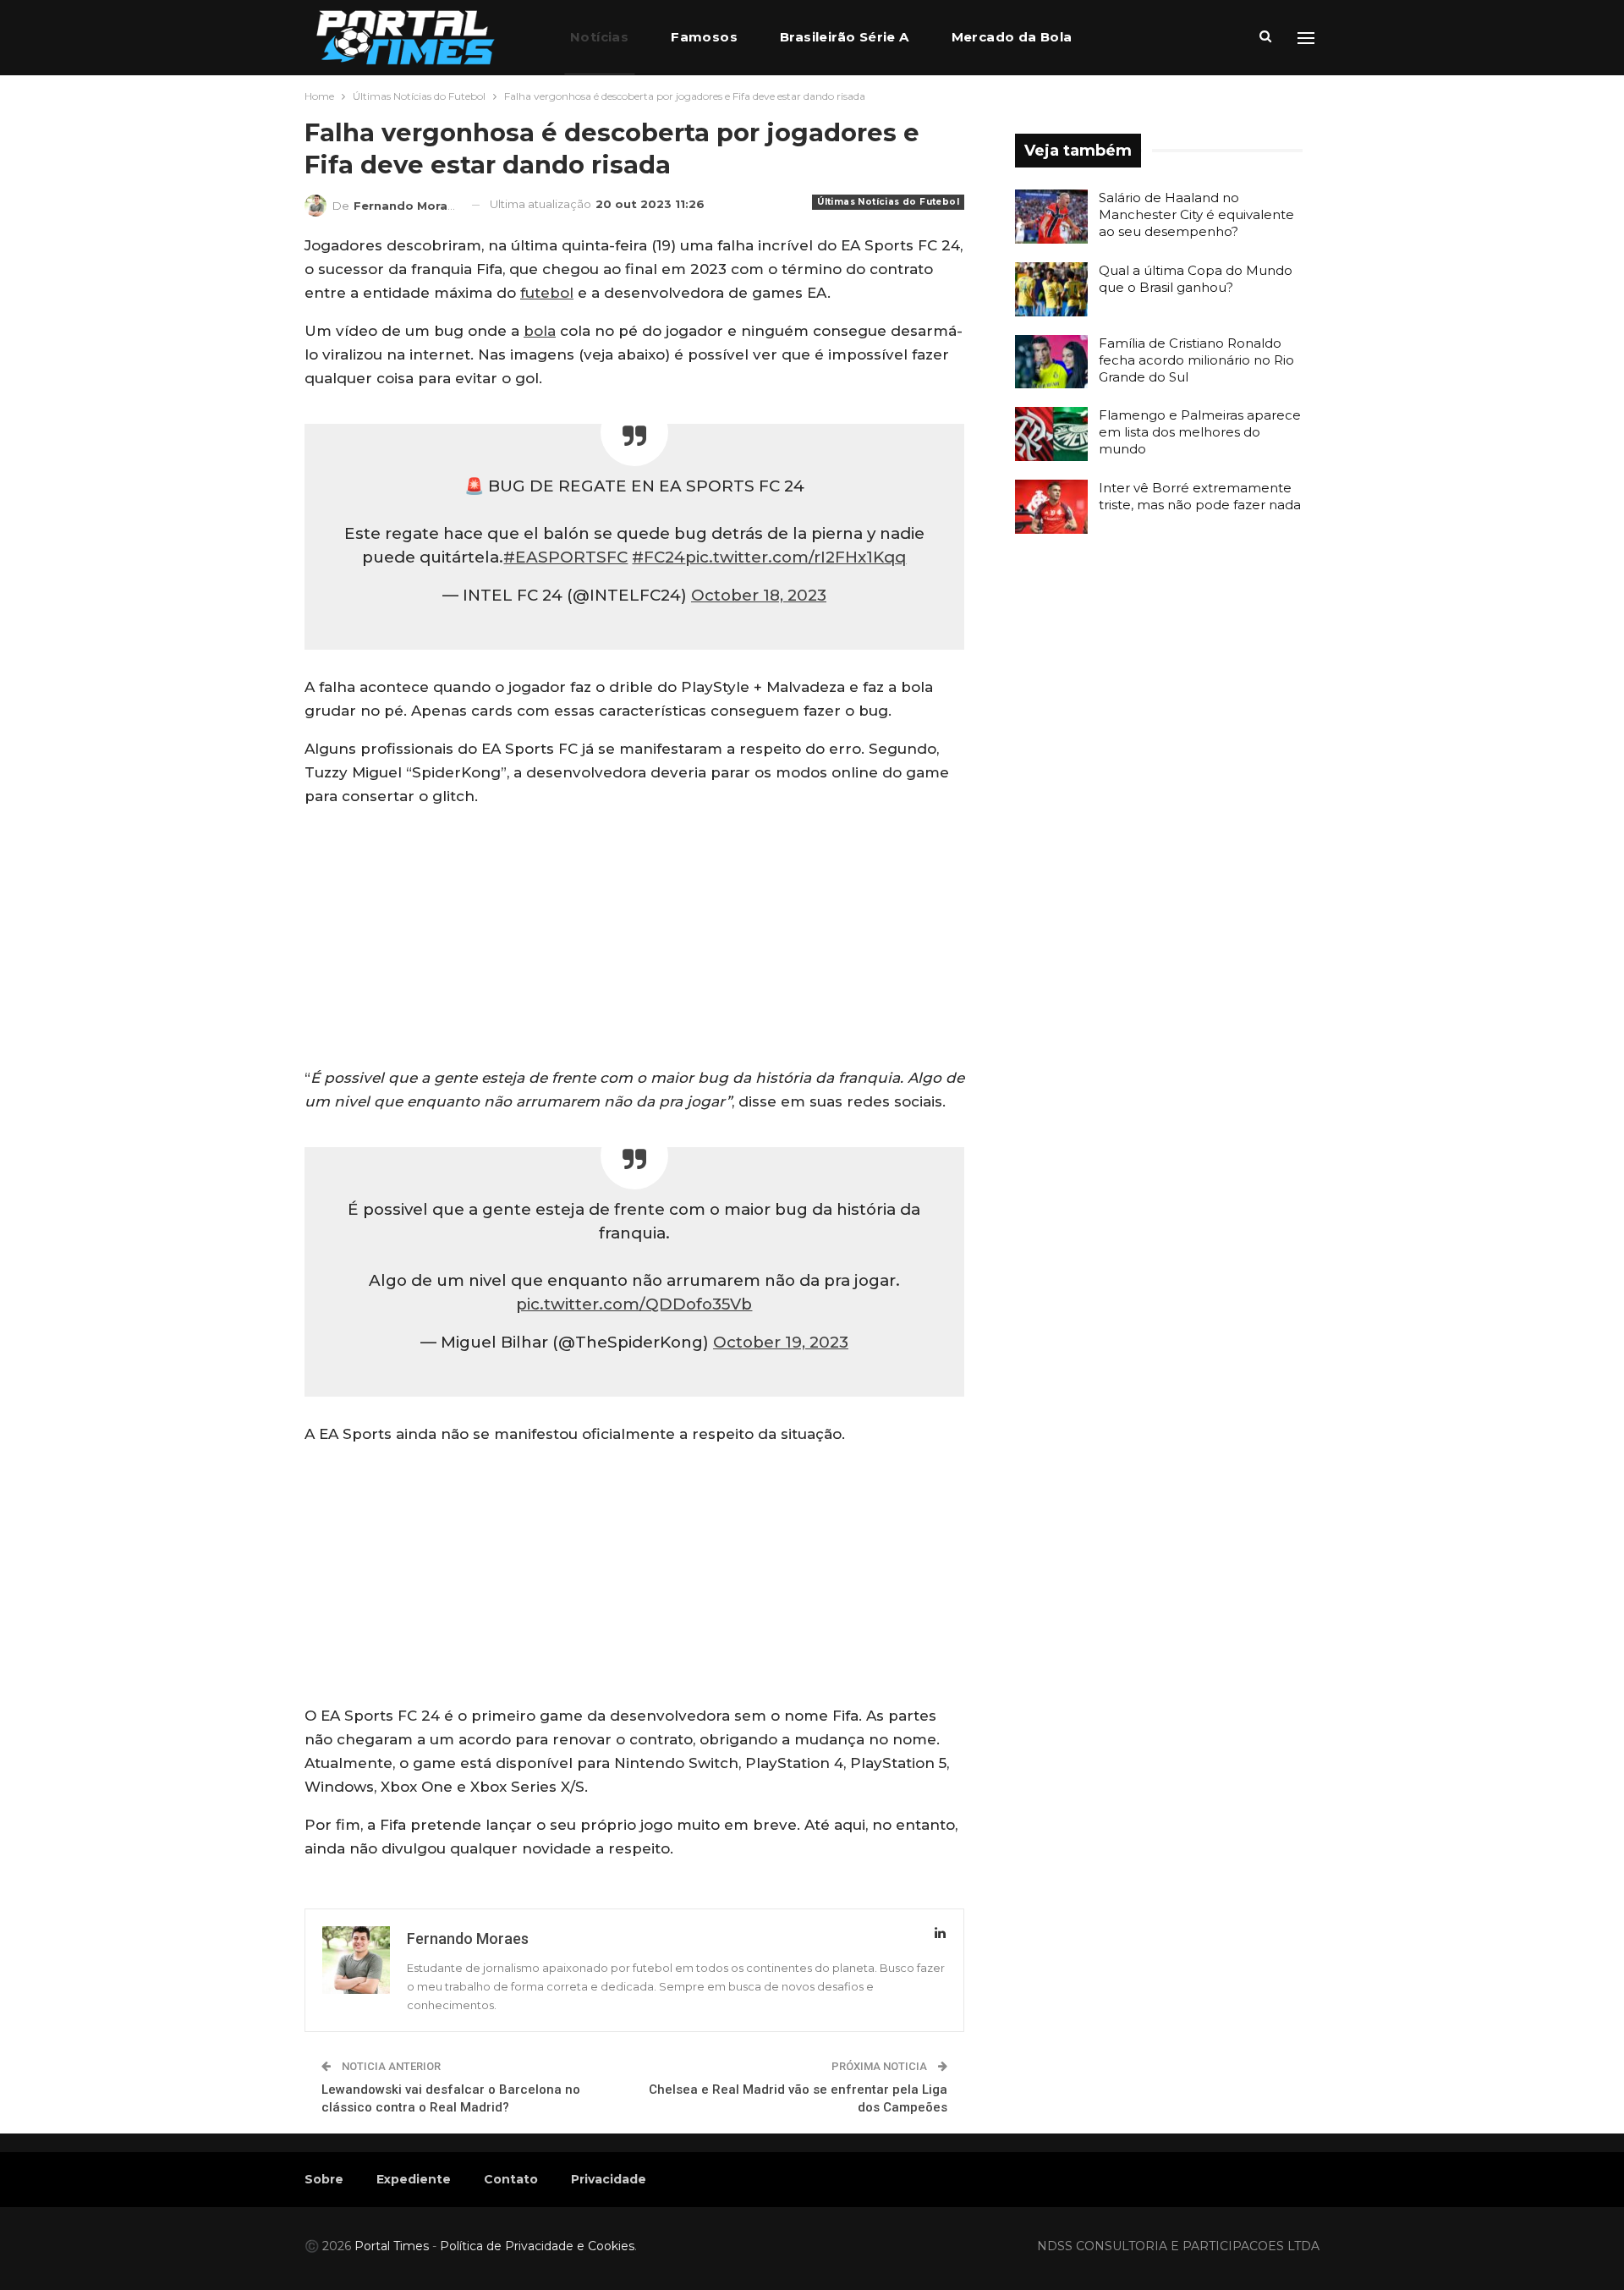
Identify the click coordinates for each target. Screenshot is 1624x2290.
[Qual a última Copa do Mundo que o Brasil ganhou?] (1051, 289)
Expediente (414, 2179)
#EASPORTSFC (565, 557)
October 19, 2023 (781, 1342)
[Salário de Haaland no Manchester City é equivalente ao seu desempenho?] (1051, 217)
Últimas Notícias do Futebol (888, 202)
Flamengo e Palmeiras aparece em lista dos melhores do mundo (1200, 432)
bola (540, 331)
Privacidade (609, 2179)
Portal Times (392, 2246)
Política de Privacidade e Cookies (537, 2246)
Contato (511, 2179)
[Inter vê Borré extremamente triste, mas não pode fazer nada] (1051, 507)
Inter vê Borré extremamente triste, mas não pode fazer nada (1200, 496)
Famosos (704, 37)
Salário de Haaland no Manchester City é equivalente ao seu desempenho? (1196, 214)
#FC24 (658, 557)
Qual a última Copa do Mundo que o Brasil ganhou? (1196, 279)
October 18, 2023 (759, 595)
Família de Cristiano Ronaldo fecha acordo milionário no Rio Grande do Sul (1196, 360)
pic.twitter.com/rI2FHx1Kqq (796, 557)
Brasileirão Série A (845, 37)
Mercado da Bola (1012, 37)
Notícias (599, 37)
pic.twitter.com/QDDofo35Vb (634, 1304)
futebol (547, 293)
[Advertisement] (634, 941)
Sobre (324, 2179)
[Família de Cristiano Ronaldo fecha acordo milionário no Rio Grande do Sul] (1051, 362)
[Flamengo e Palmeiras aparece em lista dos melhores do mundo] (1051, 434)
